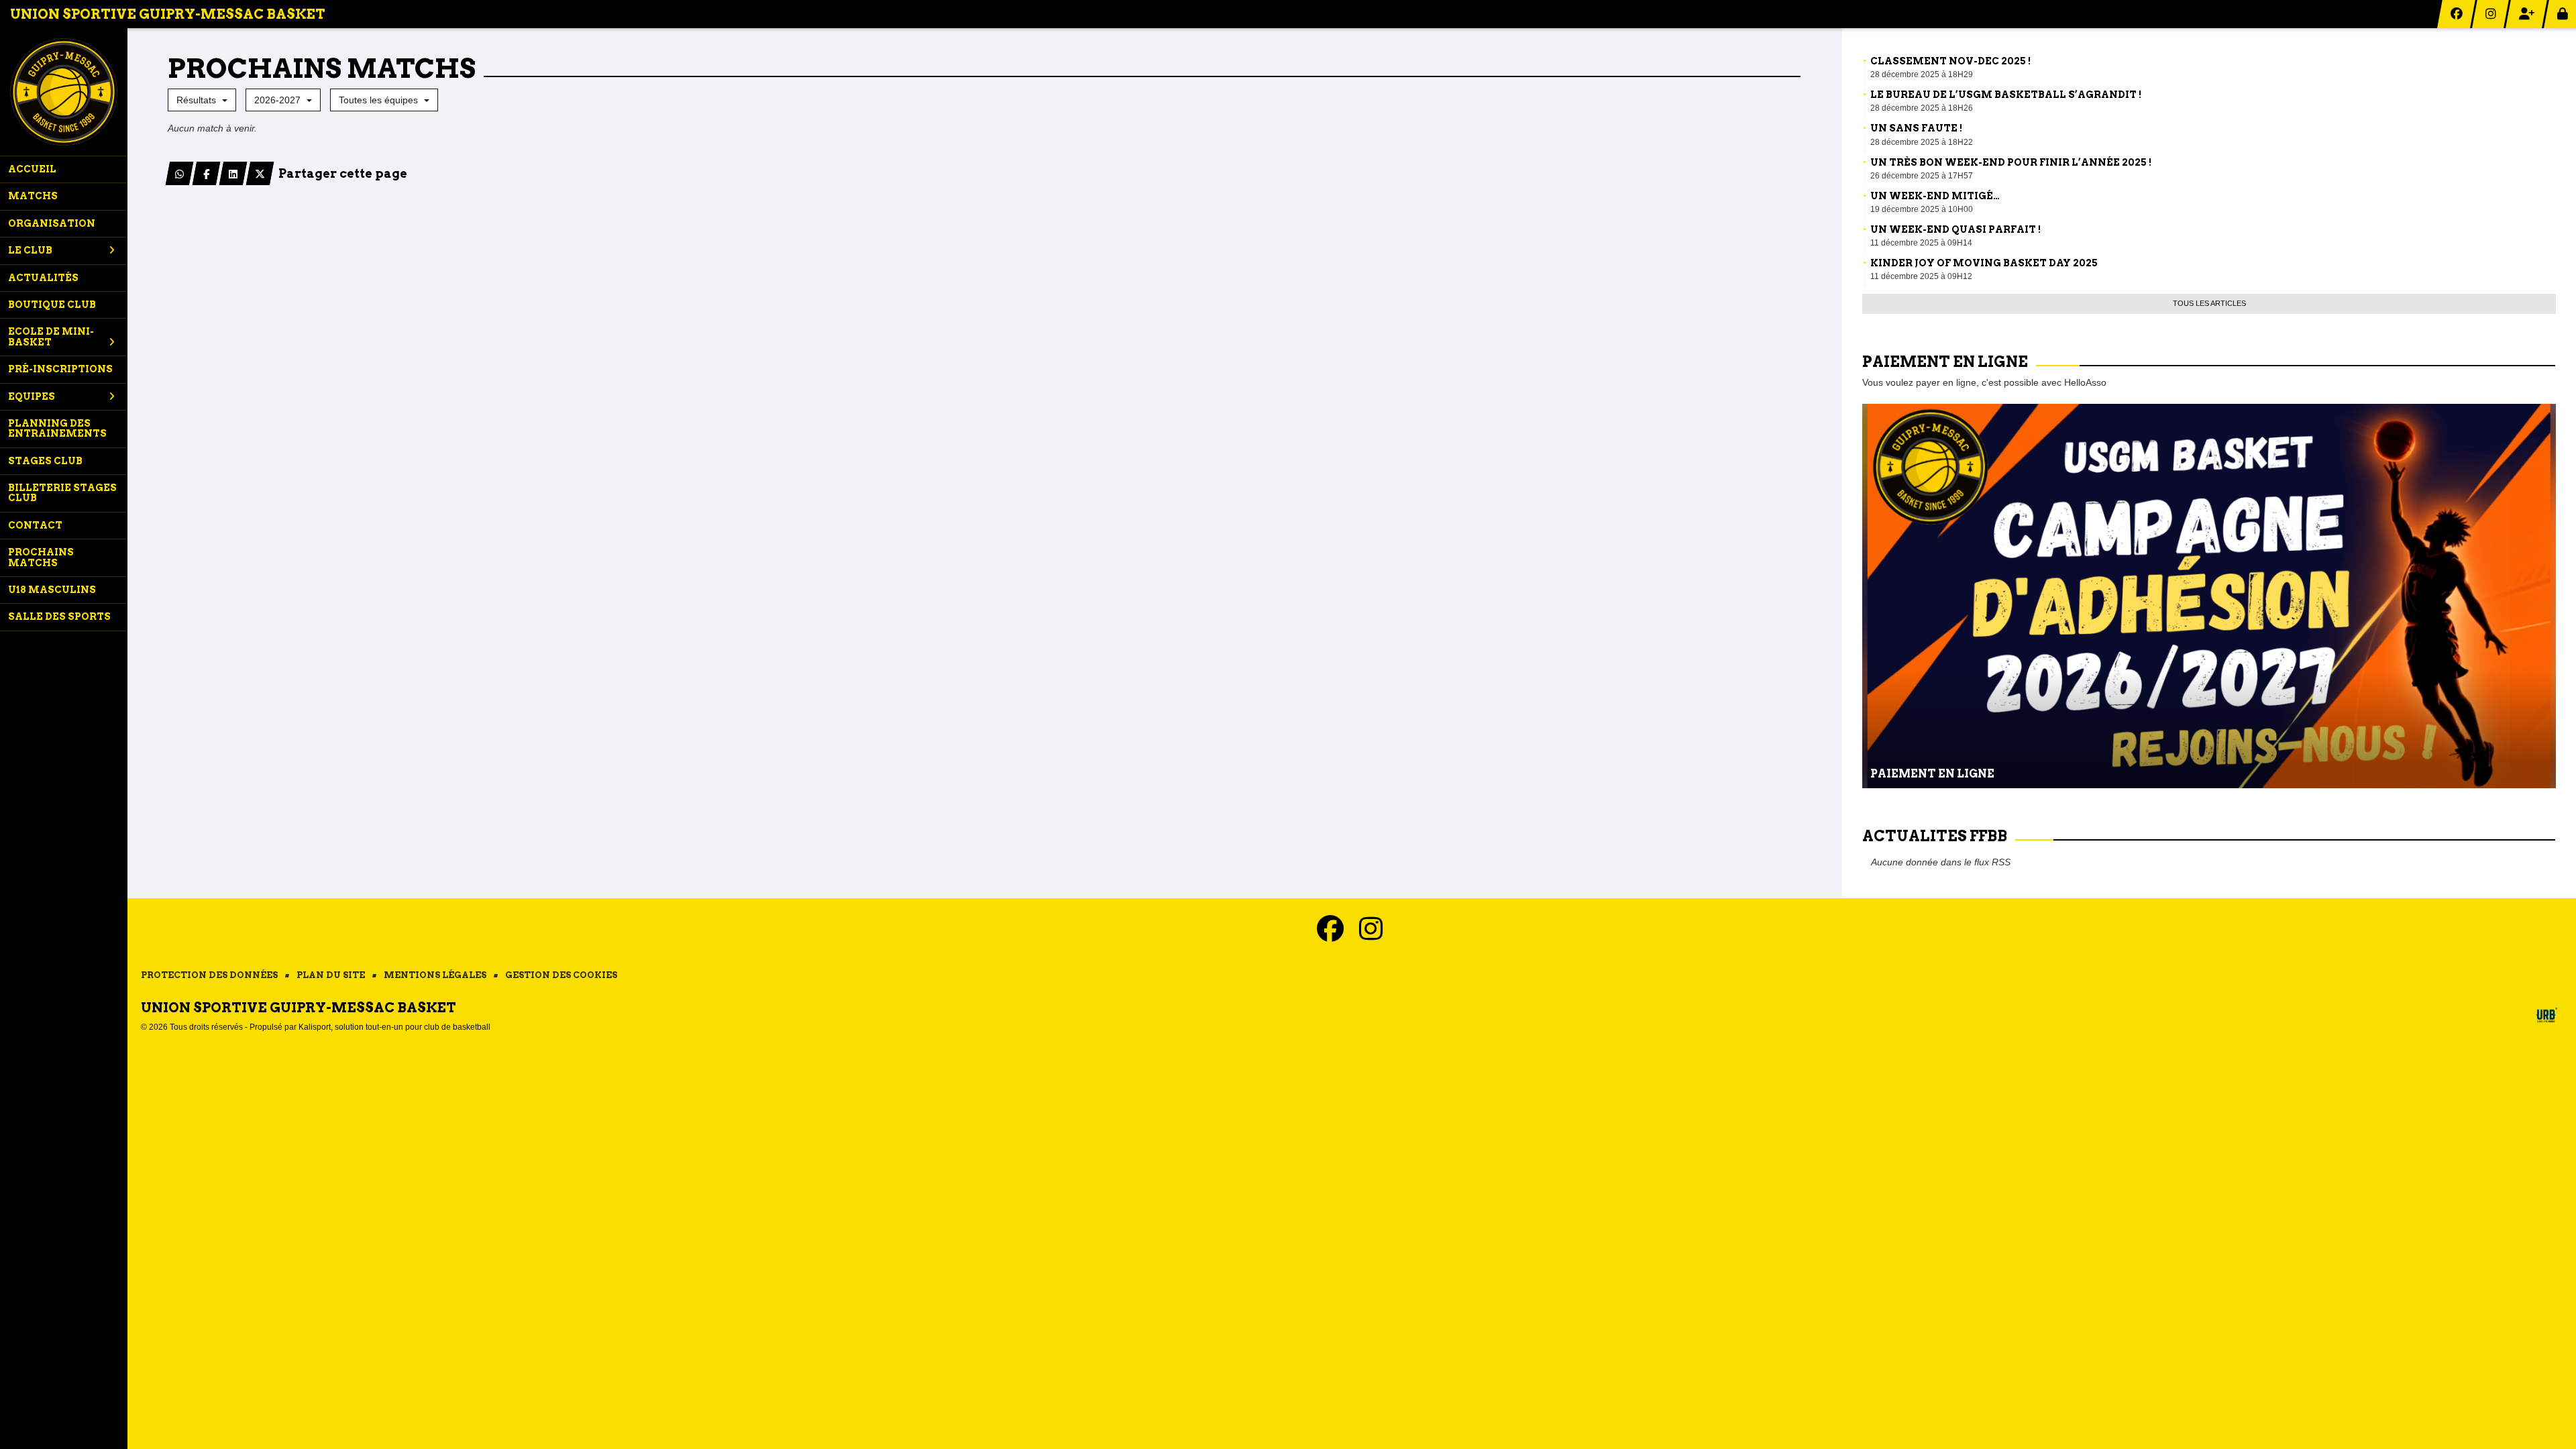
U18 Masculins (52, 590)
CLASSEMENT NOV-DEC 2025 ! (1950, 61)
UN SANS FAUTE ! (1916, 128)
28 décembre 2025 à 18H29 (1922, 74)
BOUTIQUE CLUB (52, 305)
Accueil (32, 169)
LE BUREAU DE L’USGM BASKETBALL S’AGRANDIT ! (2006, 95)
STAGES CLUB (45, 461)
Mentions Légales (435, 975)
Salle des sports (59, 616)
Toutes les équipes (380, 100)
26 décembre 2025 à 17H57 (1922, 176)
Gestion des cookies (561, 975)
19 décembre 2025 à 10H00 (1922, 209)
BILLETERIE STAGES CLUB (62, 493)
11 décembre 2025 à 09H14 (1921, 243)
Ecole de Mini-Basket (51, 336)
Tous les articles (2209, 303)
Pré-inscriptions (60, 369)
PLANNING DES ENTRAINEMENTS (57, 428)
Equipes (32, 396)
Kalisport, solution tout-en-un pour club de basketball (394, 1027)
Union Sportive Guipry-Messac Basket (168, 14)
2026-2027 (279, 100)
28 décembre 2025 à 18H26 (1922, 108)
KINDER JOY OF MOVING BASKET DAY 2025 (1984, 263)
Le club (30, 250)
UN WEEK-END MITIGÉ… (1935, 196)
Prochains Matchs (41, 557)
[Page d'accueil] (64, 92)
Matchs (33, 196)
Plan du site (331, 975)
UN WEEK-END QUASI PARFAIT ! (1955, 229)
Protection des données (209, 975)
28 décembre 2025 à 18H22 (1922, 142)
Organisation (52, 223)
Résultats (198, 100)
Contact (35, 525)
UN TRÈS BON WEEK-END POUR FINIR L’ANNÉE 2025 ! (2011, 162)
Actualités (43, 278)
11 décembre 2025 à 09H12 (1921, 276)
